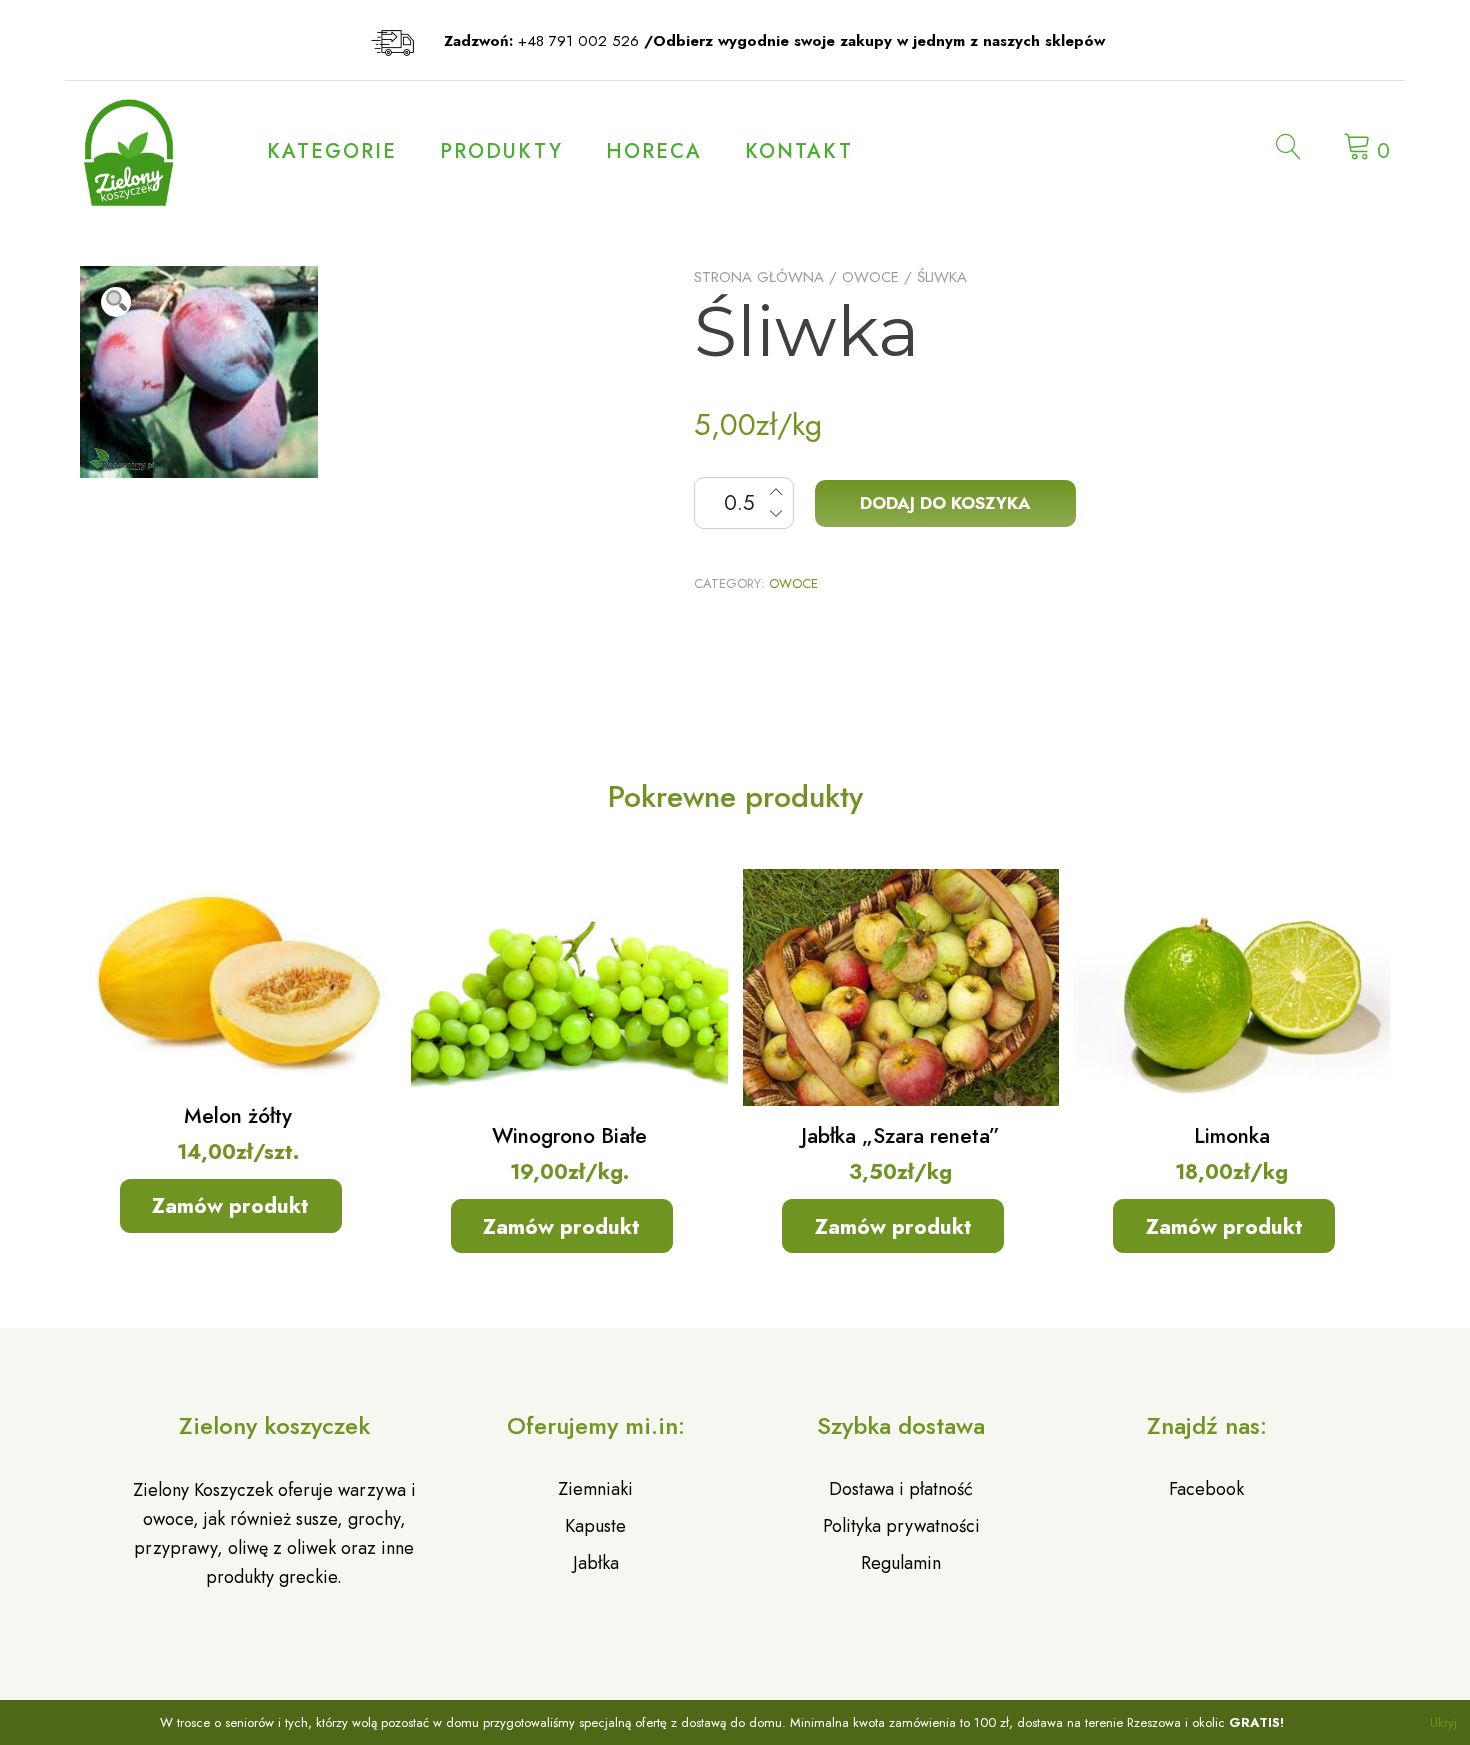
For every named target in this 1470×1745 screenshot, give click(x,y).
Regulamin (901, 1563)
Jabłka (596, 1563)
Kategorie (332, 151)
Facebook (1206, 1489)
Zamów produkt (230, 1206)
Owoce (870, 277)
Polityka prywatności (901, 1526)
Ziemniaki (595, 1489)
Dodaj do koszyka (945, 503)
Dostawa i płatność (901, 1489)
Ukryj (1443, 1722)
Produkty (501, 151)
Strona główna (759, 277)
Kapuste (595, 1526)
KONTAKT (799, 151)
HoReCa (654, 151)
